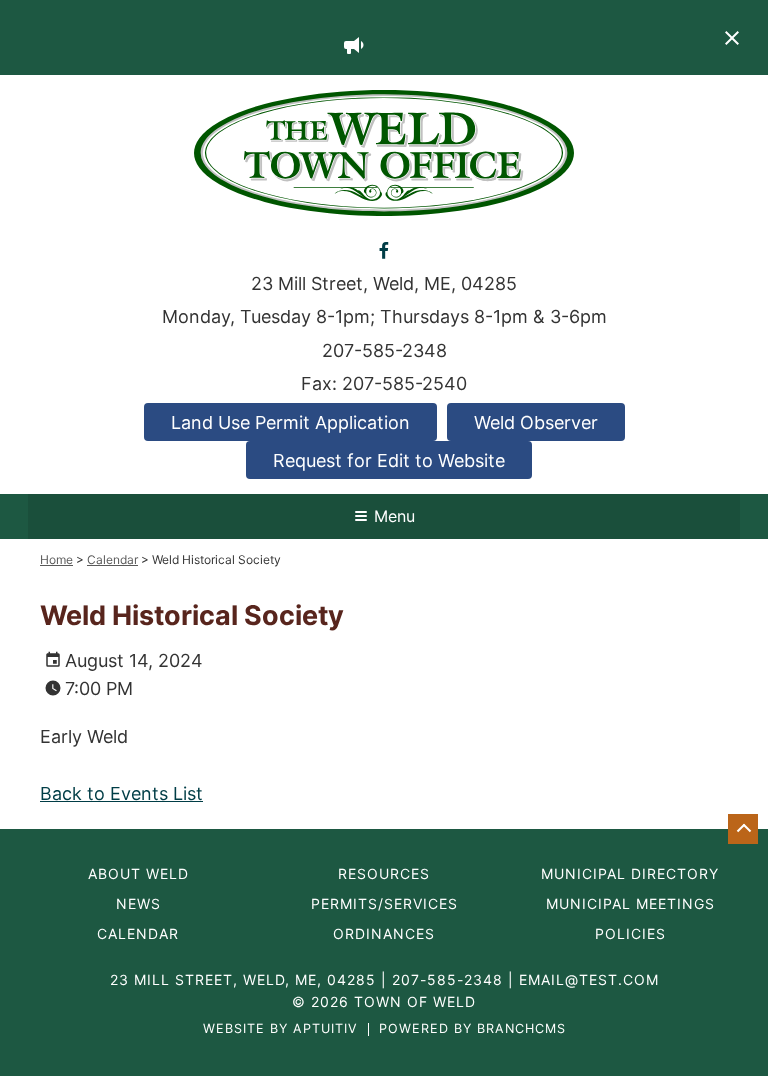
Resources (384, 874)
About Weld (138, 874)
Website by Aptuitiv (280, 1029)
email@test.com (589, 979)
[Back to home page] (384, 151)
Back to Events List (121, 793)
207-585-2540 (404, 383)
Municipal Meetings (630, 904)
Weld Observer (536, 422)
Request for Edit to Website (389, 460)
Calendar (112, 559)
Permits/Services (384, 904)
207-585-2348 (384, 350)
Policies (630, 934)
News (138, 904)
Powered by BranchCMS (472, 1029)
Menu (394, 516)
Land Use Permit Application (290, 422)
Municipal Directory (630, 874)
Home (56, 559)
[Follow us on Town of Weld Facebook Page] (383, 249)
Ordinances (384, 934)
